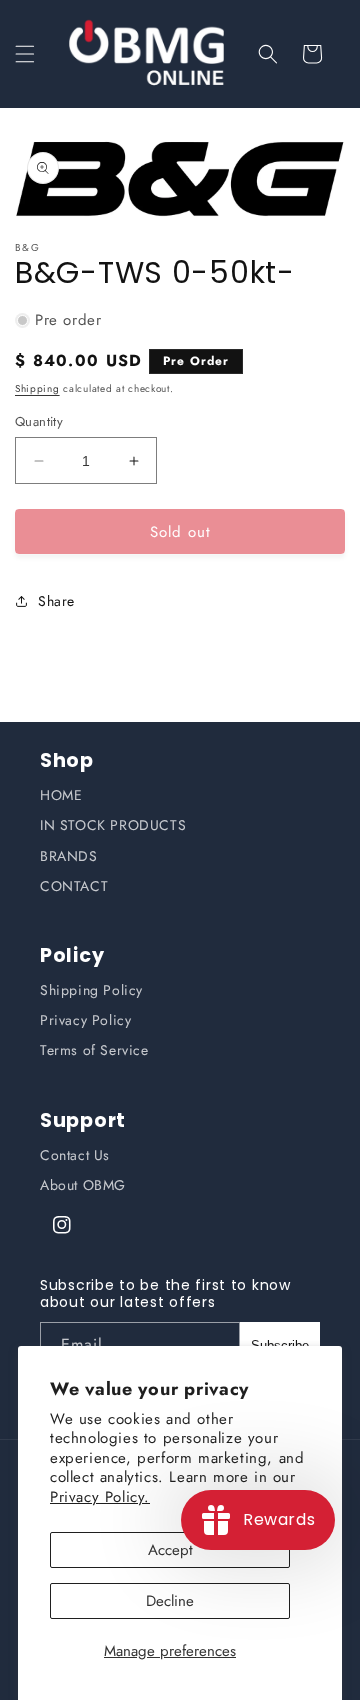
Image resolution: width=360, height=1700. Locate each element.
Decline (170, 1601)
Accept (170, 1550)
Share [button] (56, 601)
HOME (61, 795)
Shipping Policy (91, 990)
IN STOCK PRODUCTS (113, 825)
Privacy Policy (85, 1020)
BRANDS (69, 856)
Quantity (39, 421)
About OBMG (83, 1185)
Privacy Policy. (100, 1497)
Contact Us (75, 1155)
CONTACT (74, 886)
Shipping (37, 388)
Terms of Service (94, 1050)
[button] (25, 54)
